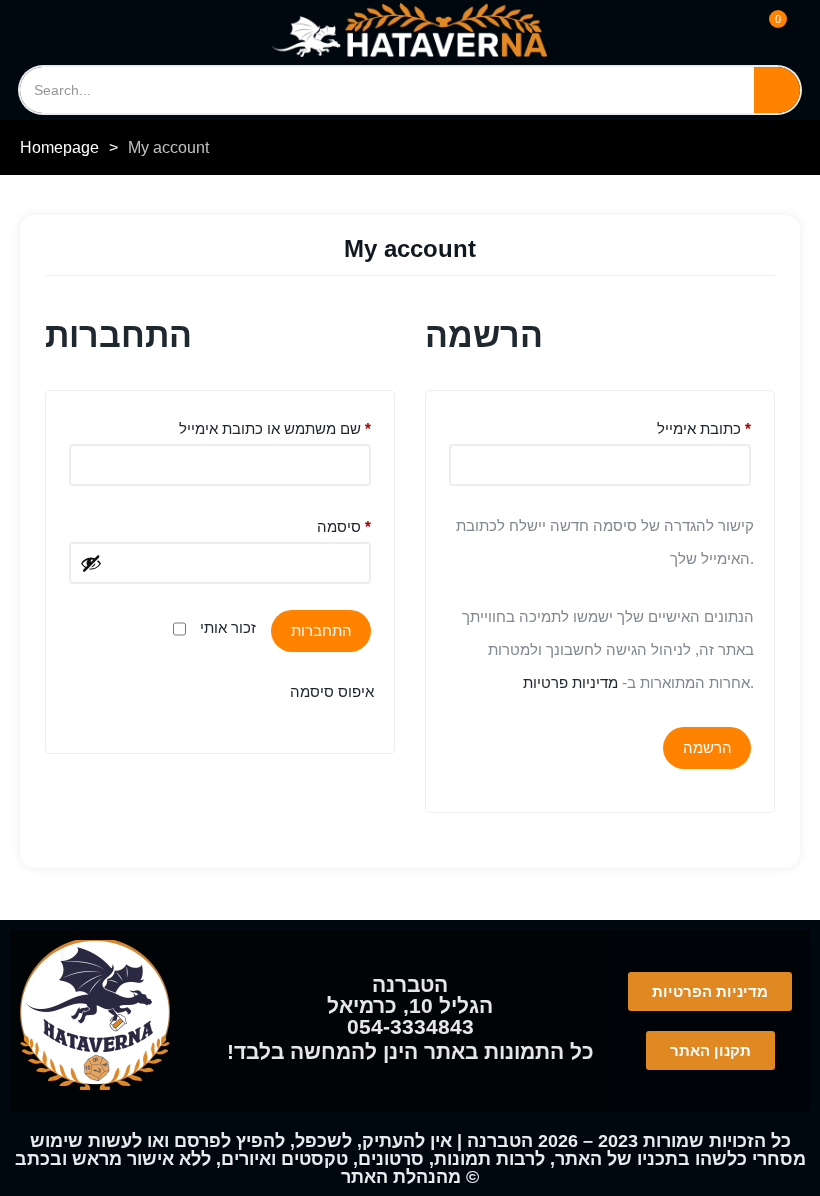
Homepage (59, 147)
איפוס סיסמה (332, 691)
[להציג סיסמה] (91, 563)
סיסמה (344, 523)
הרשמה (707, 747)
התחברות (321, 630)
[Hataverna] (409, 30)
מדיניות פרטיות (570, 682)
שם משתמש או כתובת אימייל (275, 425)
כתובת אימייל (704, 425)
